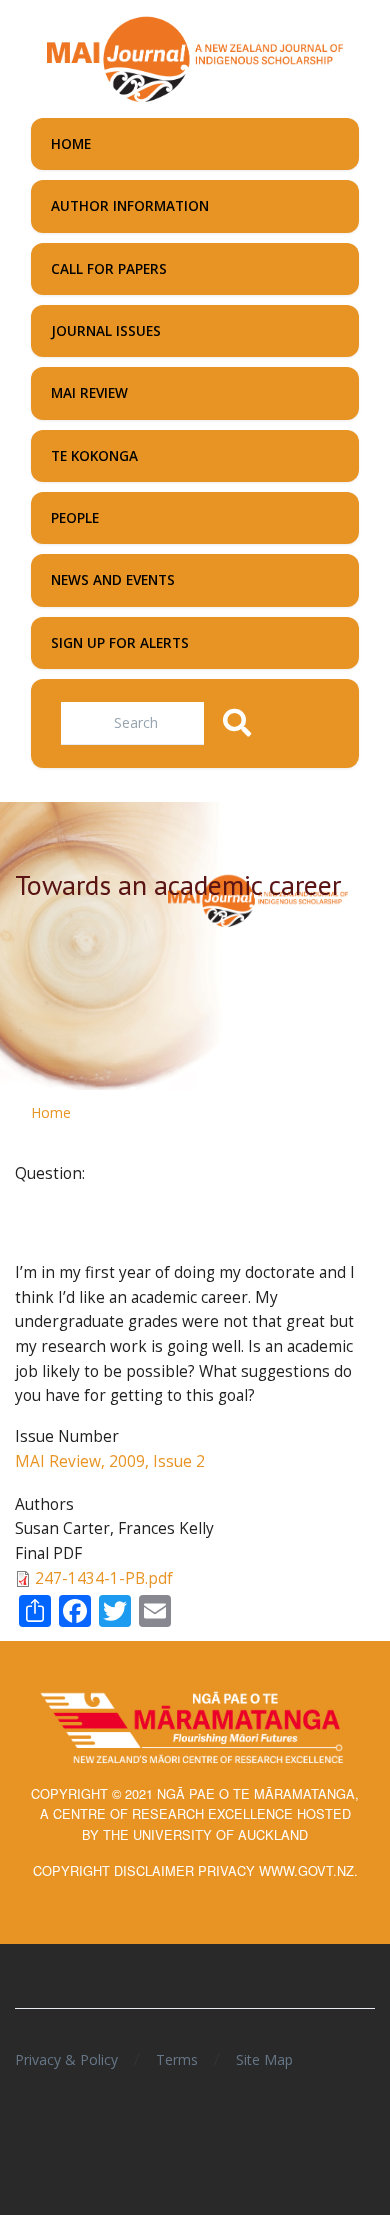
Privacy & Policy (66, 2059)
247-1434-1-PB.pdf (104, 1578)
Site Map (264, 2059)
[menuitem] (195, 144)
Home (51, 1112)
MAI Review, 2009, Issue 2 (110, 1461)
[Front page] (195, 57)
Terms (177, 2059)
